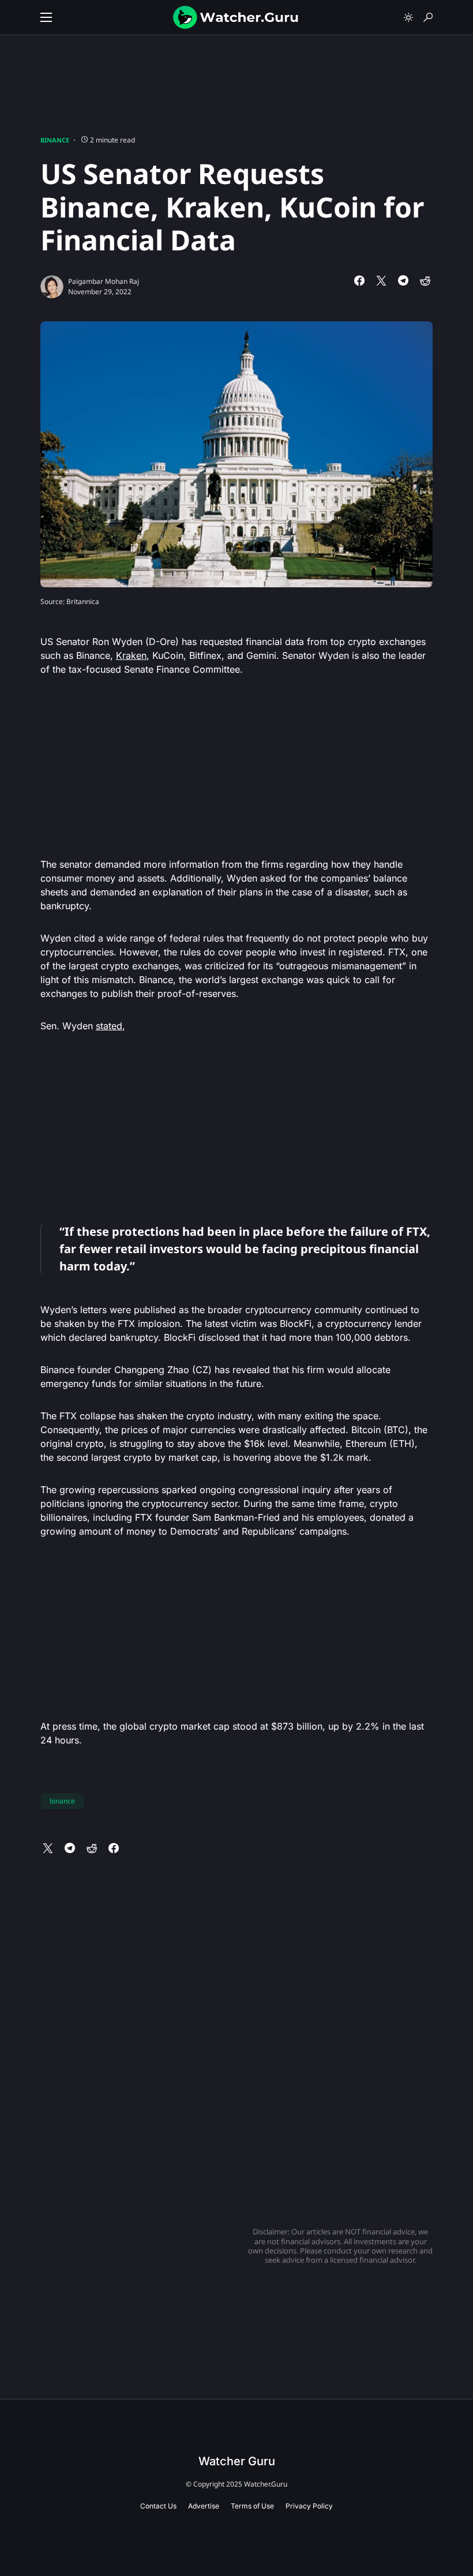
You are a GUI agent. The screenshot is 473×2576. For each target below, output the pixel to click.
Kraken (131, 655)
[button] (46, 17)
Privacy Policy (309, 2506)
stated (109, 1026)
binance (62, 1801)
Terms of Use (252, 2506)
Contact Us (158, 2506)
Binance (55, 140)
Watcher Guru (237, 2461)
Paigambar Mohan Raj (104, 281)
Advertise (204, 2506)
